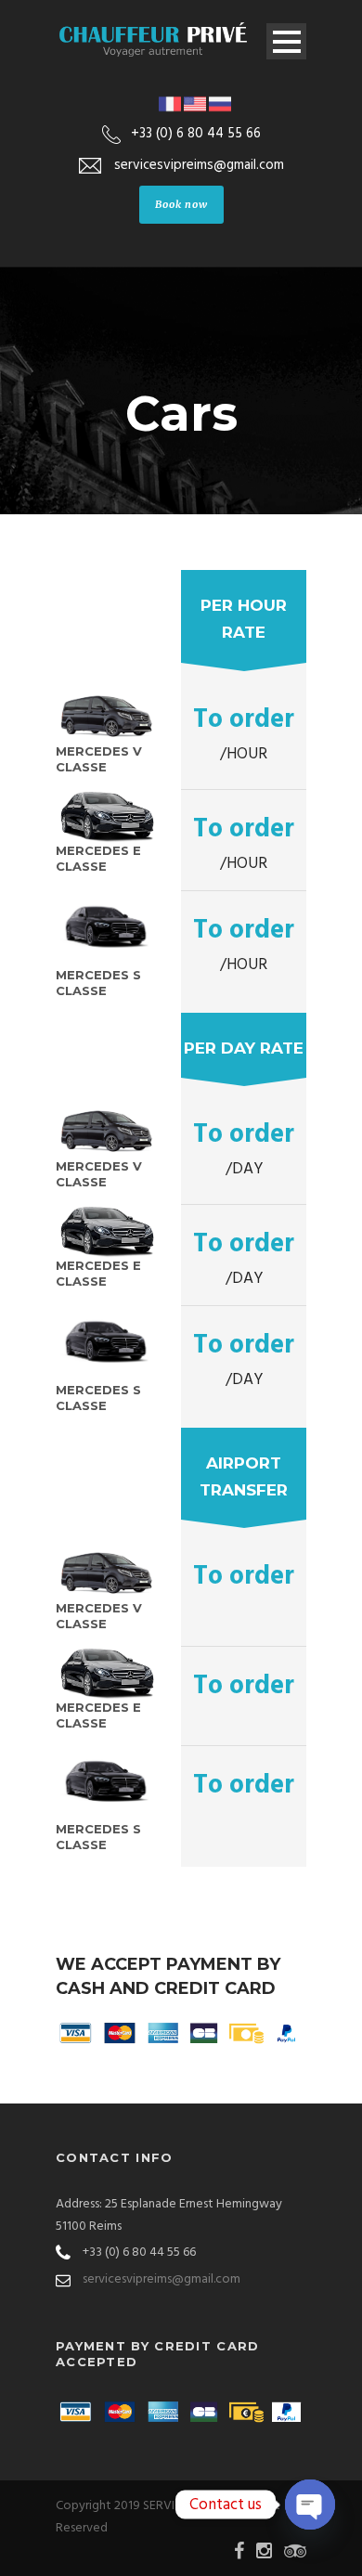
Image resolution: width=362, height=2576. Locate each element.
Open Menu (286, 41)
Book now (181, 204)
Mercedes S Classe (98, 983)
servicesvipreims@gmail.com (162, 2279)
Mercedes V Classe (99, 759)
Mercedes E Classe (98, 858)
